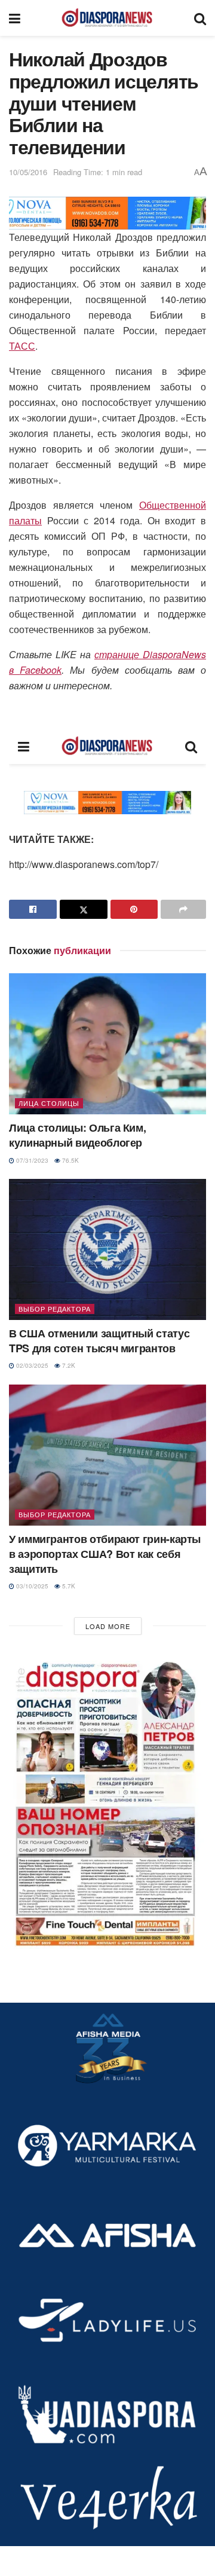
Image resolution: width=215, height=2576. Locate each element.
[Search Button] (200, 18)
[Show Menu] (15, 18)
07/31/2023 (31, 1160)
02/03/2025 (31, 1365)
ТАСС (22, 346)
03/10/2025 (31, 1586)
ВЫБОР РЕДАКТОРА (55, 1309)
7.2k (68, 1365)
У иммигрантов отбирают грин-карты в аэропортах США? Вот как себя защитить (105, 1554)
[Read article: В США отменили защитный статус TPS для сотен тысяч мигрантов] (107, 1249)
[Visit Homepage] (107, 18)
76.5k (70, 1160)
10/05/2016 (28, 172)
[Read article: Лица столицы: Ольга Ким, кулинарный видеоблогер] (107, 1044)
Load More (108, 1626)
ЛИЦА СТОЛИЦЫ (49, 1103)
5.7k (68, 1586)
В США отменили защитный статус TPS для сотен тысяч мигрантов (99, 1341)
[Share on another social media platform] (183, 909)
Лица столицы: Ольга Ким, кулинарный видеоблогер (77, 1135)
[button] (107, 1801)
